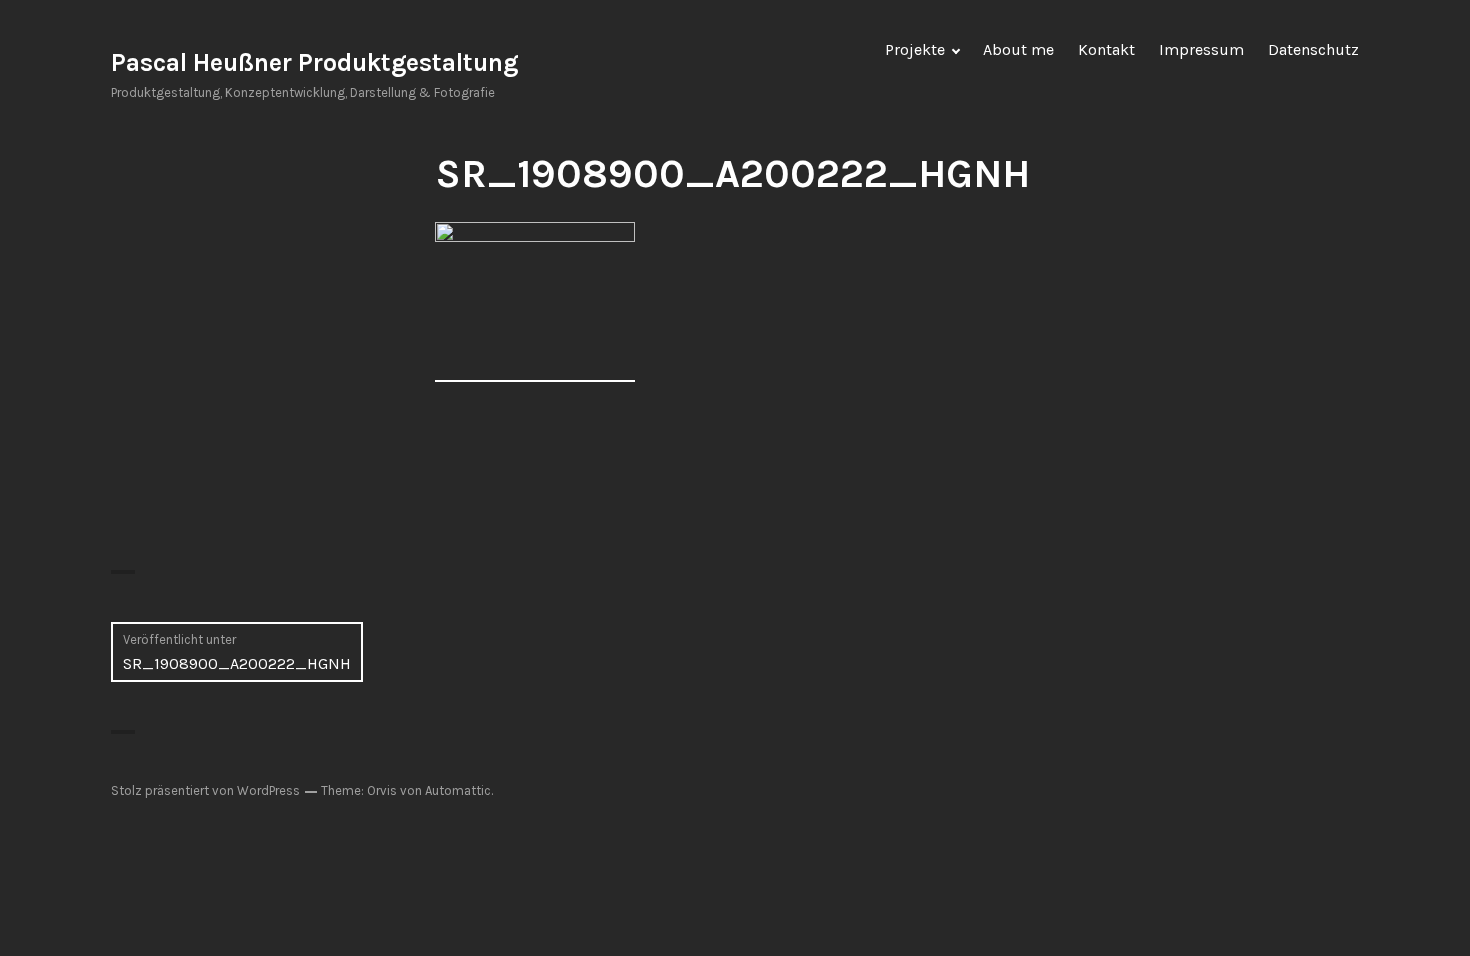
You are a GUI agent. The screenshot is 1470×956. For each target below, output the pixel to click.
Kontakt (1106, 49)
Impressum (1201, 49)
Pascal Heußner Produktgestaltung (314, 62)
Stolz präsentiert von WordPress (205, 790)
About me (1018, 49)
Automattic (458, 790)
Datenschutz (1313, 49)
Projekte (915, 49)
